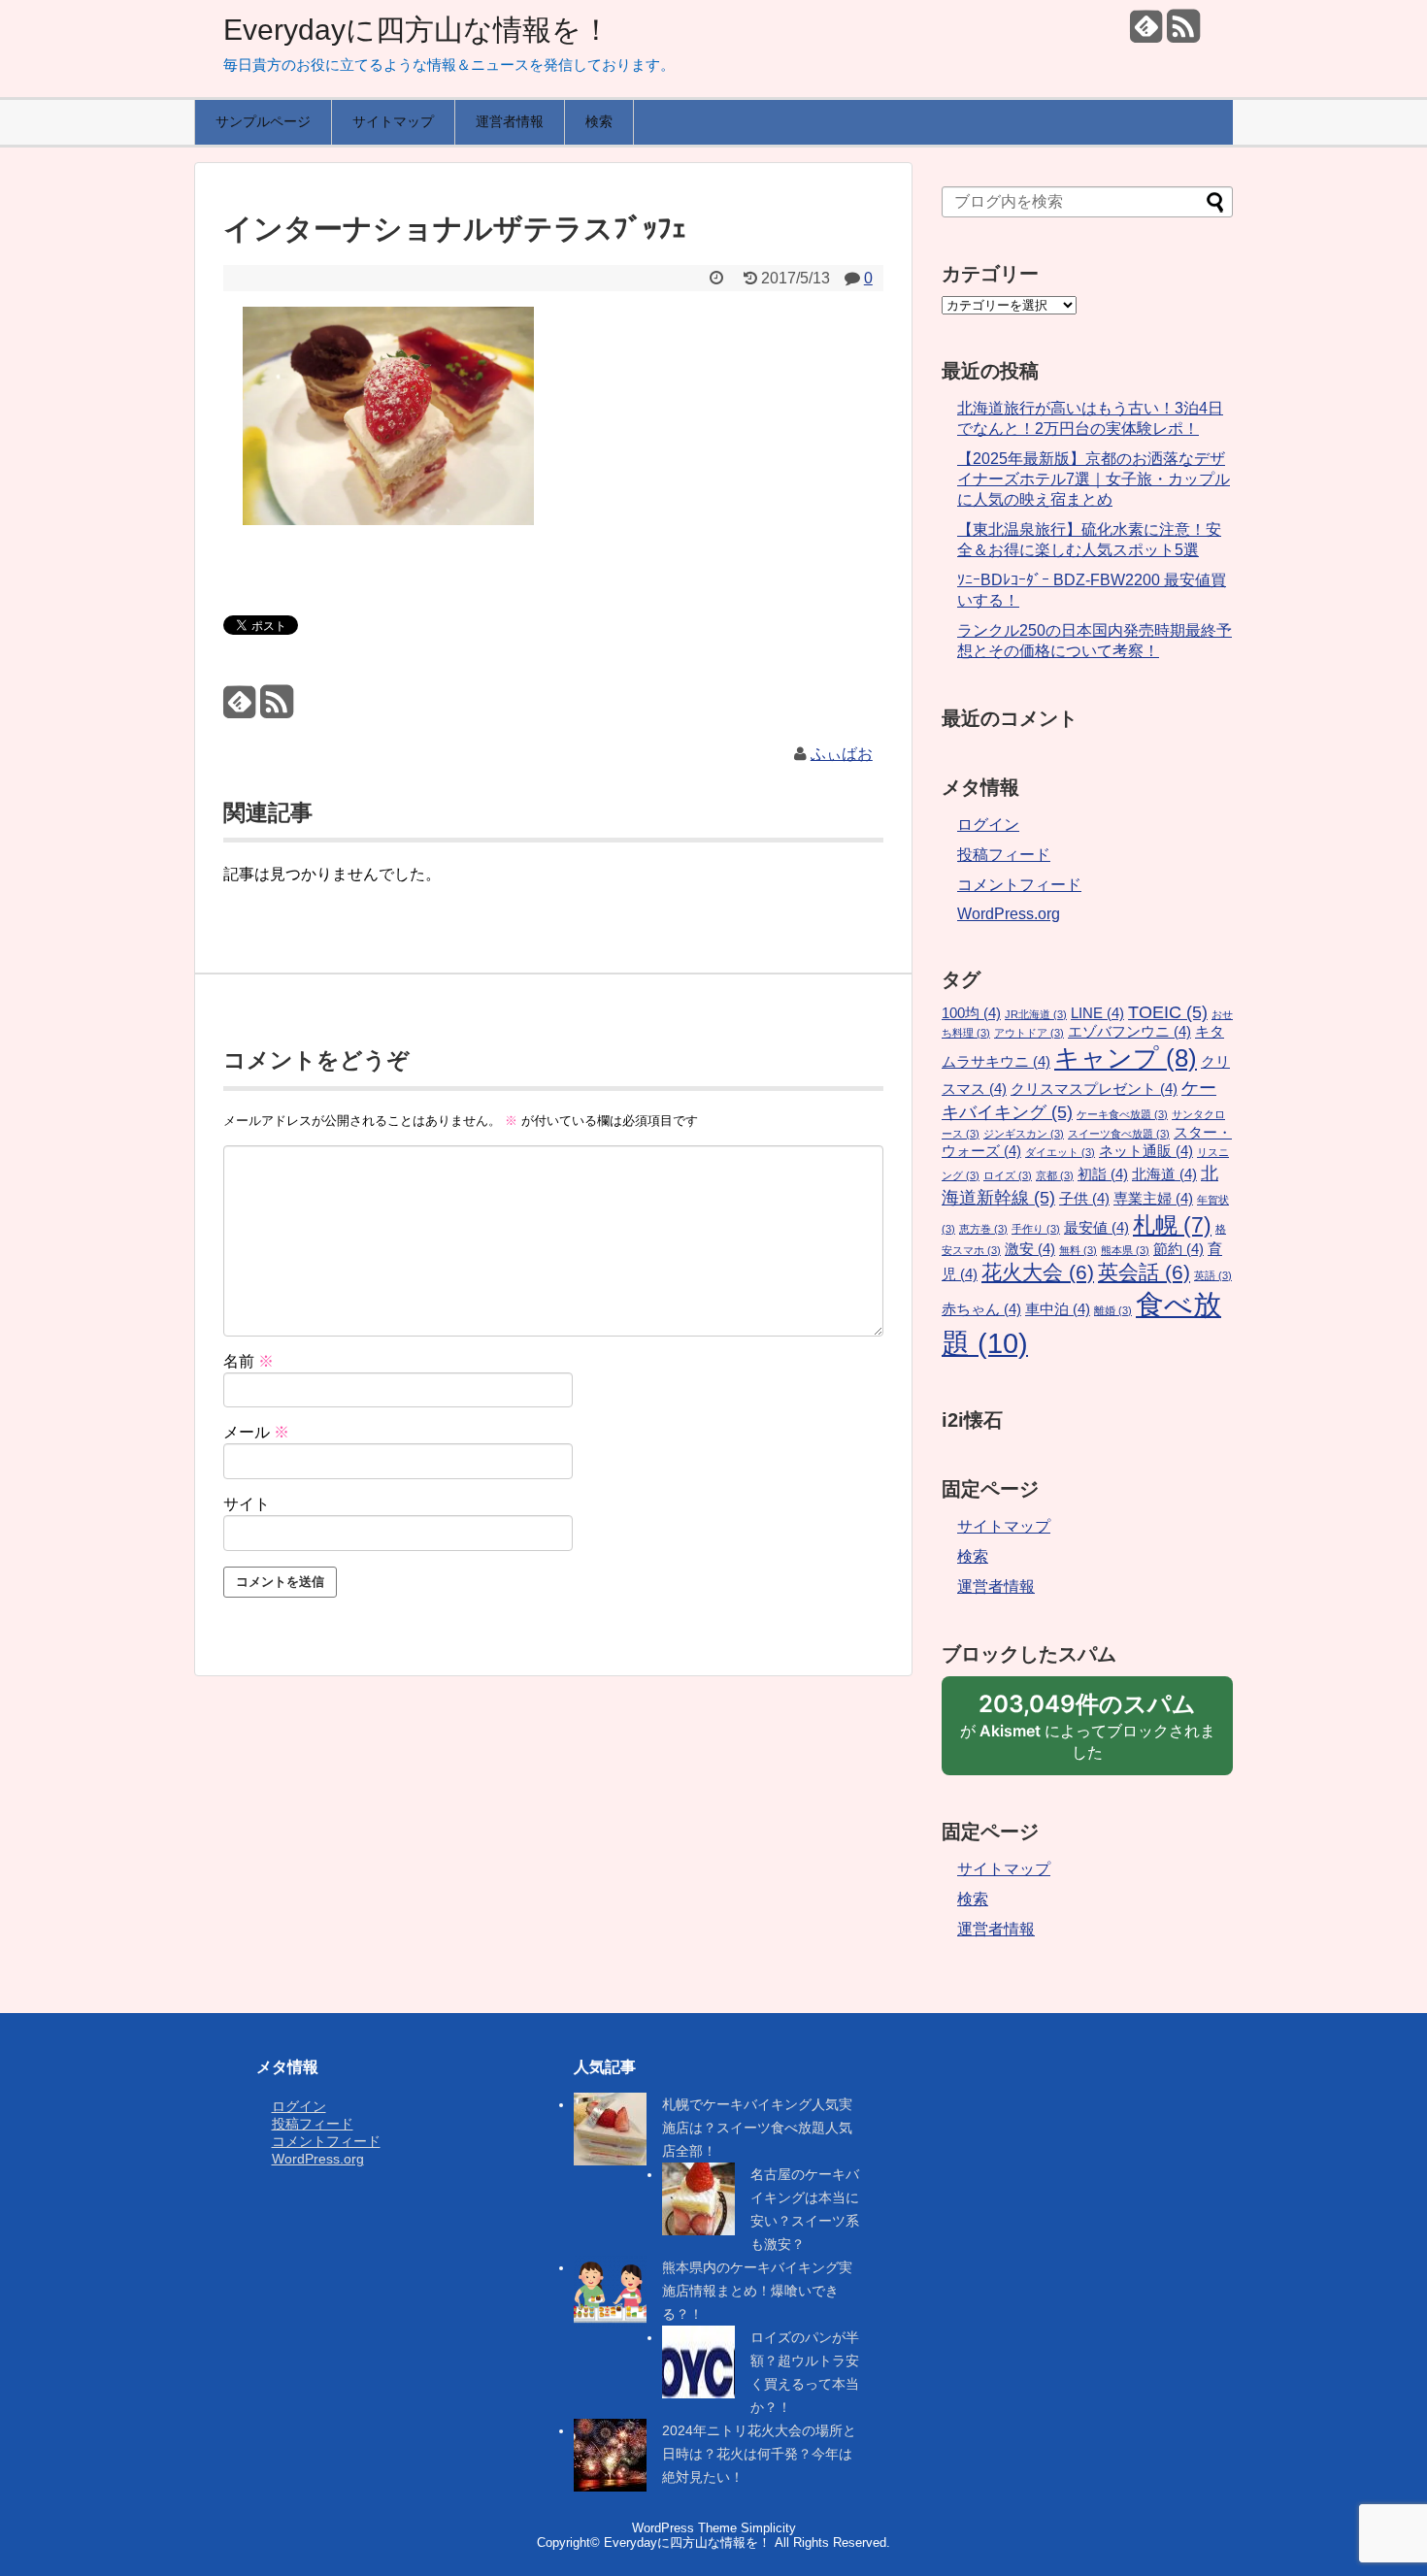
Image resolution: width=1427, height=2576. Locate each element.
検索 (599, 121)
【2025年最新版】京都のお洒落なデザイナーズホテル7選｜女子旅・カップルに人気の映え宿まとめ (1094, 479)
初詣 (1103, 1174)
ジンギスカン (1024, 1134)
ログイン (988, 825)
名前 (249, 1361)
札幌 (1172, 1225)
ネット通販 (1146, 1151)
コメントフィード (1019, 885)
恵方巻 (983, 1229)
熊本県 (1125, 1250)
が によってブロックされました (1088, 1733)
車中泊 (1058, 1309)
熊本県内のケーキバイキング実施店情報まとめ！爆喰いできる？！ (757, 2291)
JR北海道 (1036, 1014)
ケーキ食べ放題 (1122, 1114)
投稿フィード (1004, 855)
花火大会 (1038, 1272)
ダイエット (1060, 1152)
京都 (1055, 1175)
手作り (1036, 1229)
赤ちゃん (981, 1309)
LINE (1097, 1013)
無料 (1078, 1250)
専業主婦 (1153, 1199)
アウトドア (1029, 1033)
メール (256, 1432)
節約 (1178, 1249)
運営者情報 (510, 121)
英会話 (1144, 1272)
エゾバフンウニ (1129, 1032)
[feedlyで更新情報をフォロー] (1146, 33)
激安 (1030, 1249)
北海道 (1164, 1174)
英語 (1213, 1275)
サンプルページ (263, 121)
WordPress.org (1009, 914)
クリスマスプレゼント (1094, 1089)
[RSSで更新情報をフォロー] (1183, 33)
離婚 (1113, 1310)
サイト (247, 1504)
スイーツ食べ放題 (1119, 1134)
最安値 (1096, 1228)
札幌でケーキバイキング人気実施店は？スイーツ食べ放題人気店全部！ (757, 2128)
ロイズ (1008, 1175)
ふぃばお (842, 754)
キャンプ (1126, 1058)
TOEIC (1168, 1012)
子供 (1084, 1199)
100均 (971, 1013)
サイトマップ (393, 121)
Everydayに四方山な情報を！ (417, 30)
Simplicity (768, 2528)
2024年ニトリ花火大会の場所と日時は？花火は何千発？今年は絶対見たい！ (759, 2454)
